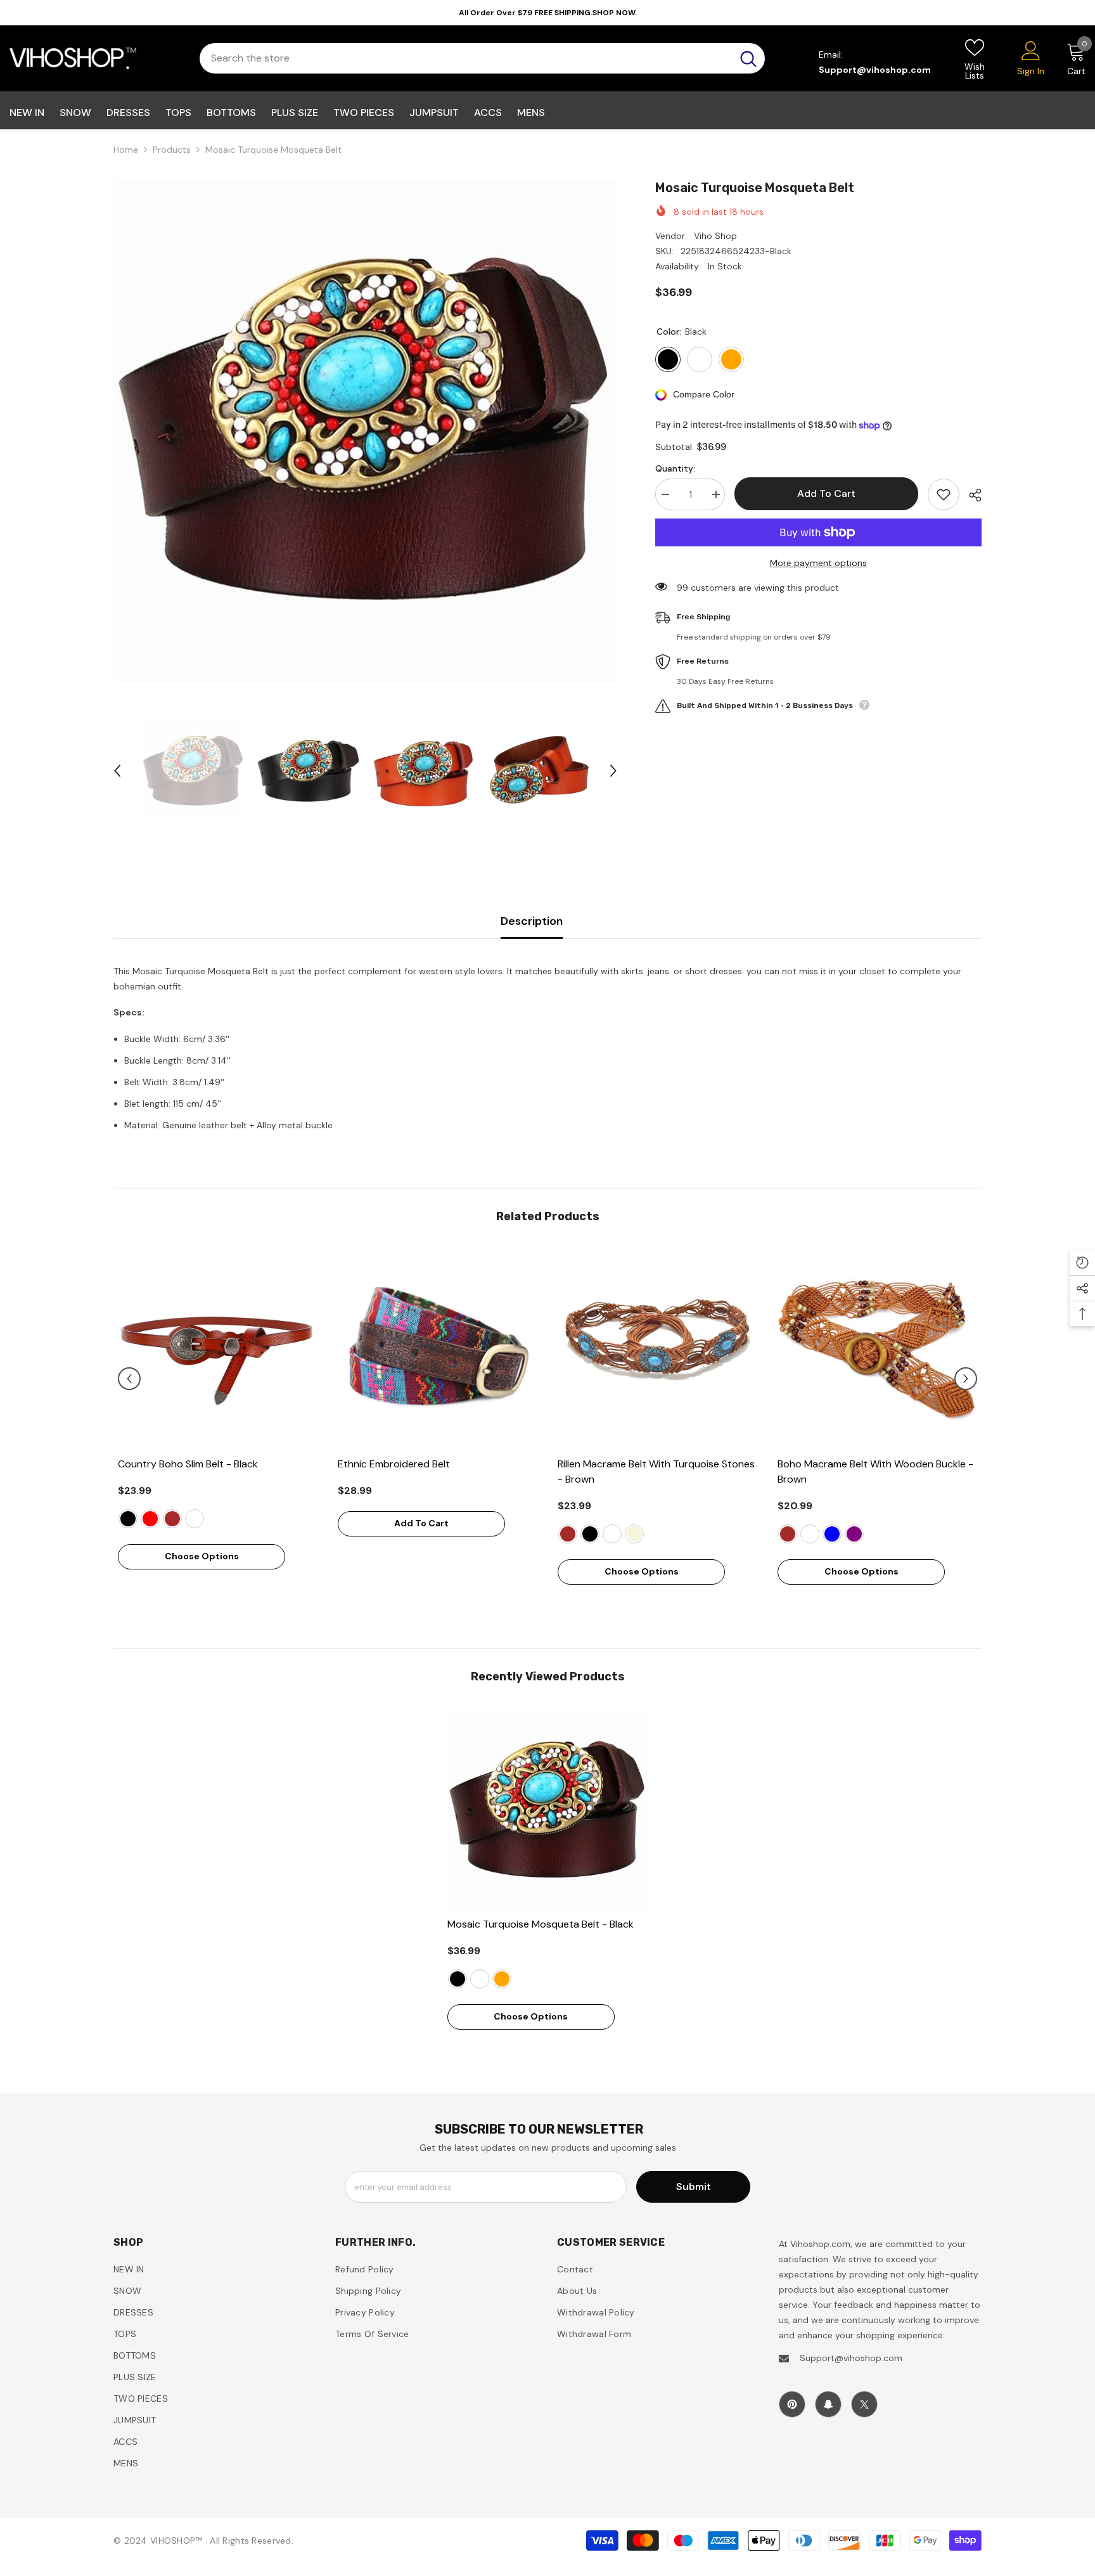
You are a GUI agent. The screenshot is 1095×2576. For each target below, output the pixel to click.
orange (502, 1979)
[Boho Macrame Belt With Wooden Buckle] (878, 1350)
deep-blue (832, 1534)
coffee (195, 1519)
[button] (117, 771)
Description (532, 921)
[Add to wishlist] (944, 494)
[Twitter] (864, 2404)
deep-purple (854, 1534)
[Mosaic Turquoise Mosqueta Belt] (548, 1810)
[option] (365, 430)
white (810, 1534)
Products (172, 150)
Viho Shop (715, 236)
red (150, 1519)
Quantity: (675, 468)
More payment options (818, 563)
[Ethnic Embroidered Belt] (438, 1350)
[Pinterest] (792, 2404)
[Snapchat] (828, 2404)
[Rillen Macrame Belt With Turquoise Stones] (658, 1350)
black (128, 1519)
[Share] (970, 495)
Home (126, 150)
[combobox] (466, 58)
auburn (480, 1979)
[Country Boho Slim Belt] (218, 1350)
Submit (694, 2186)
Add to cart (826, 493)
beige (634, 1534)
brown (172, 1519)
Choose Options (202, 1556)
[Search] (482, 58)
